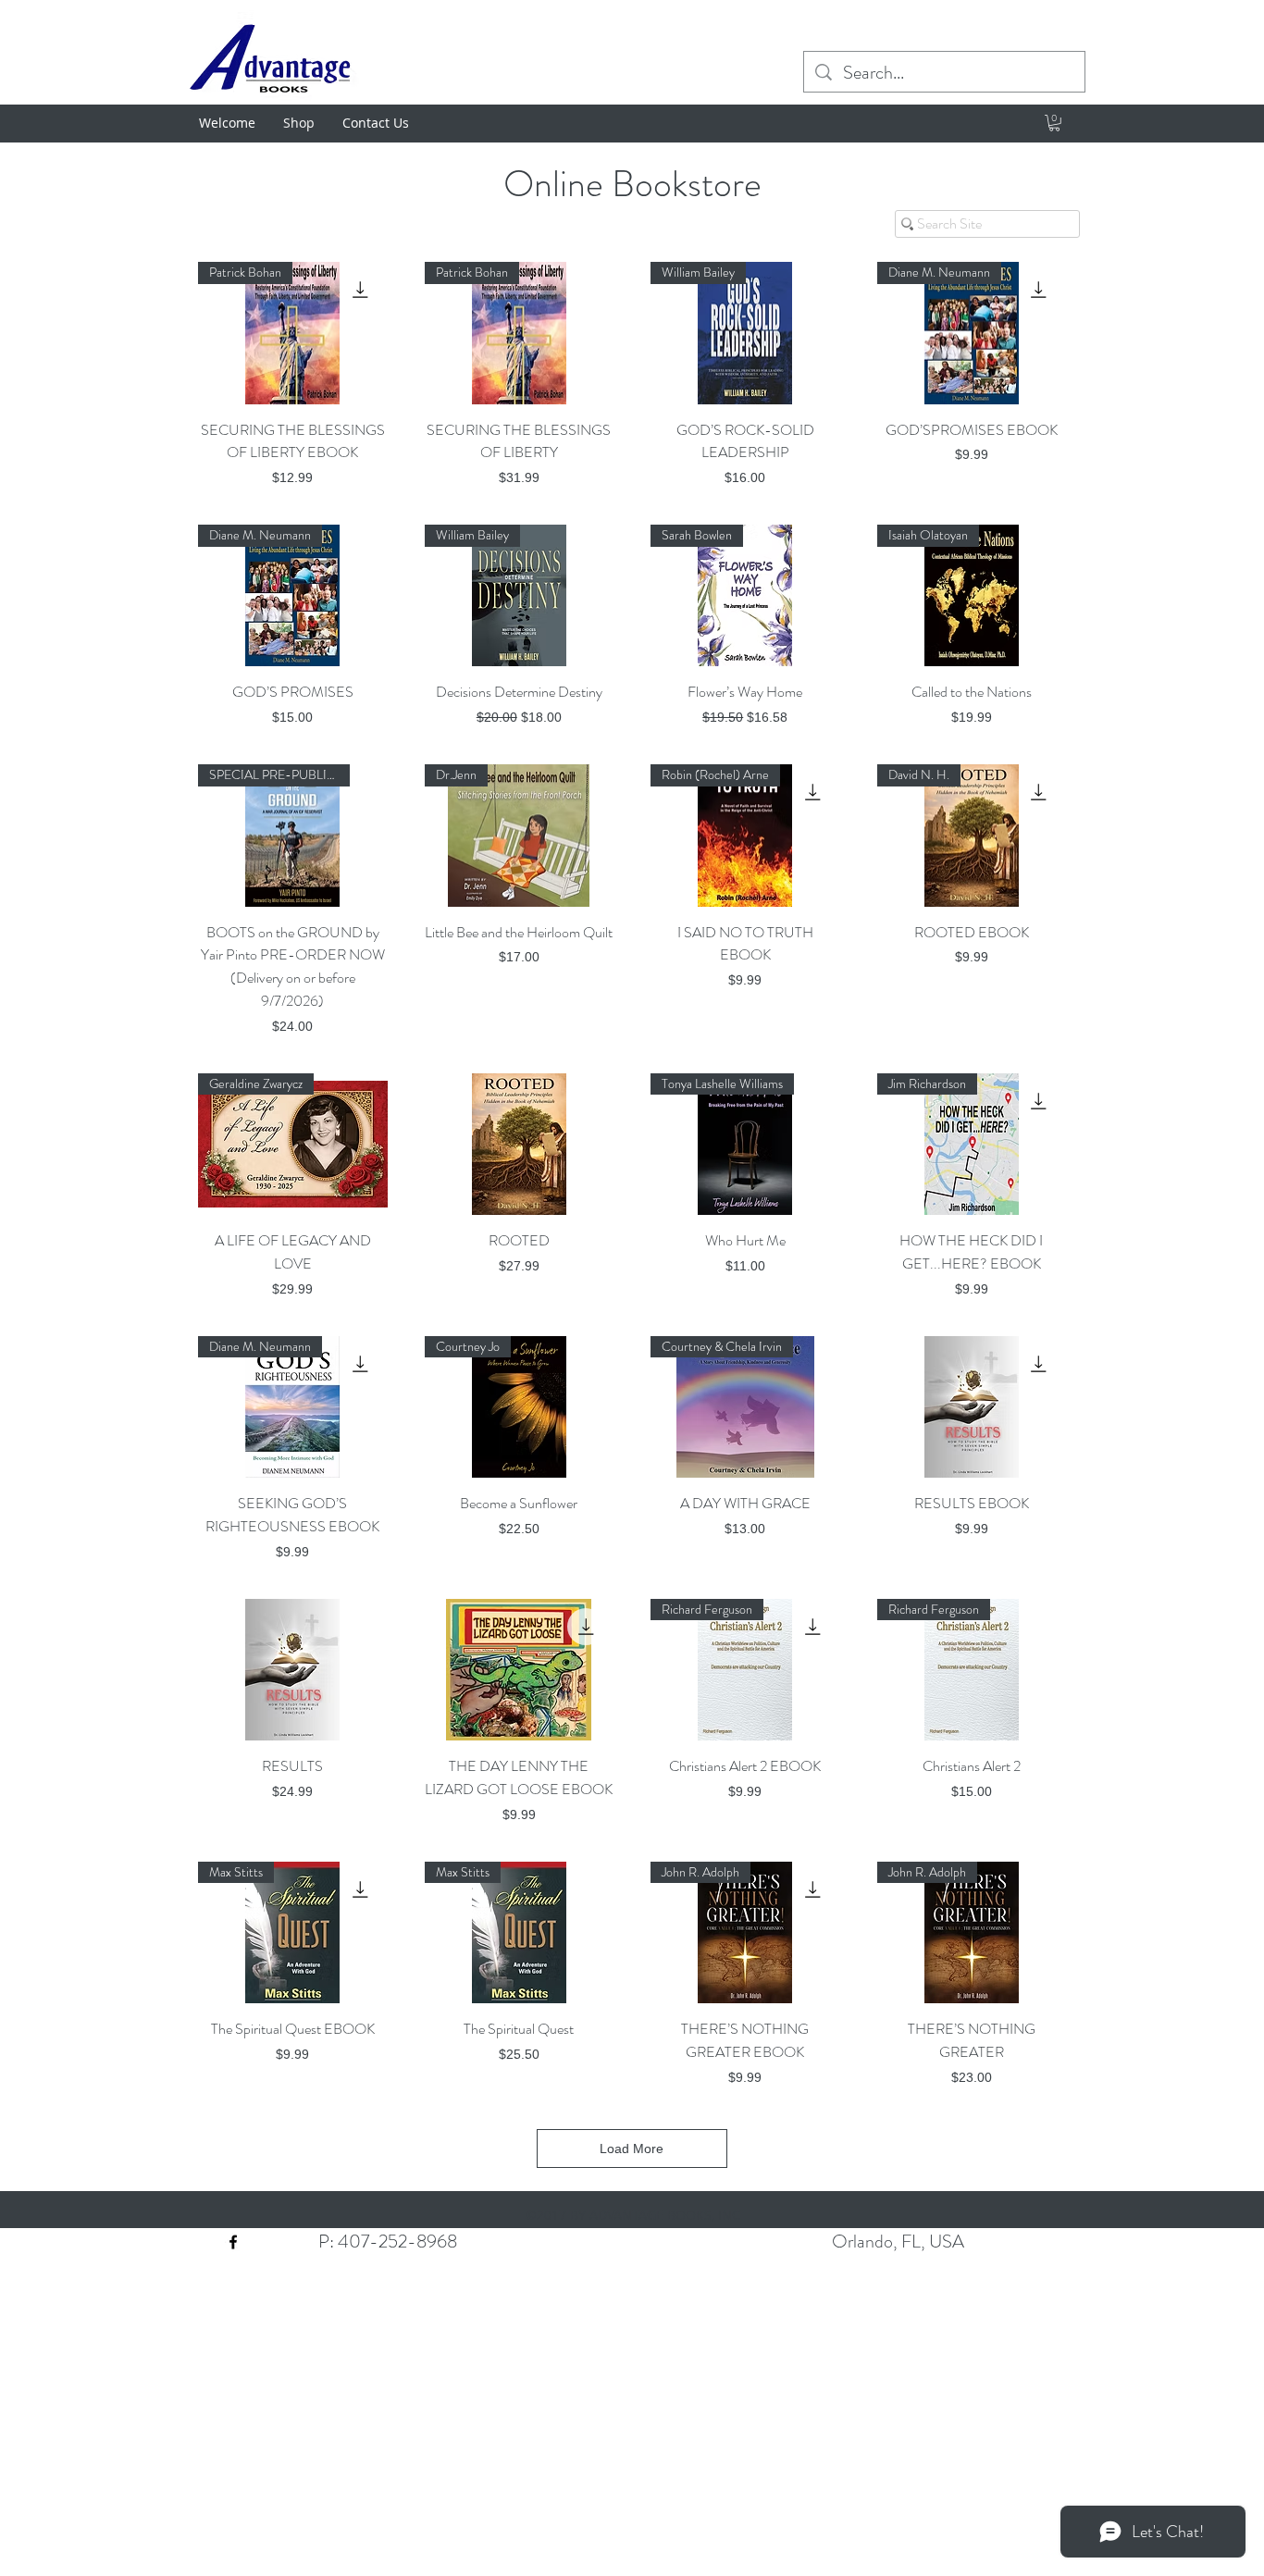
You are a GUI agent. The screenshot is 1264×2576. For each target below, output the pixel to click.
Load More (632, 2149)
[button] (1054, 123)
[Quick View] (520, 1144)
